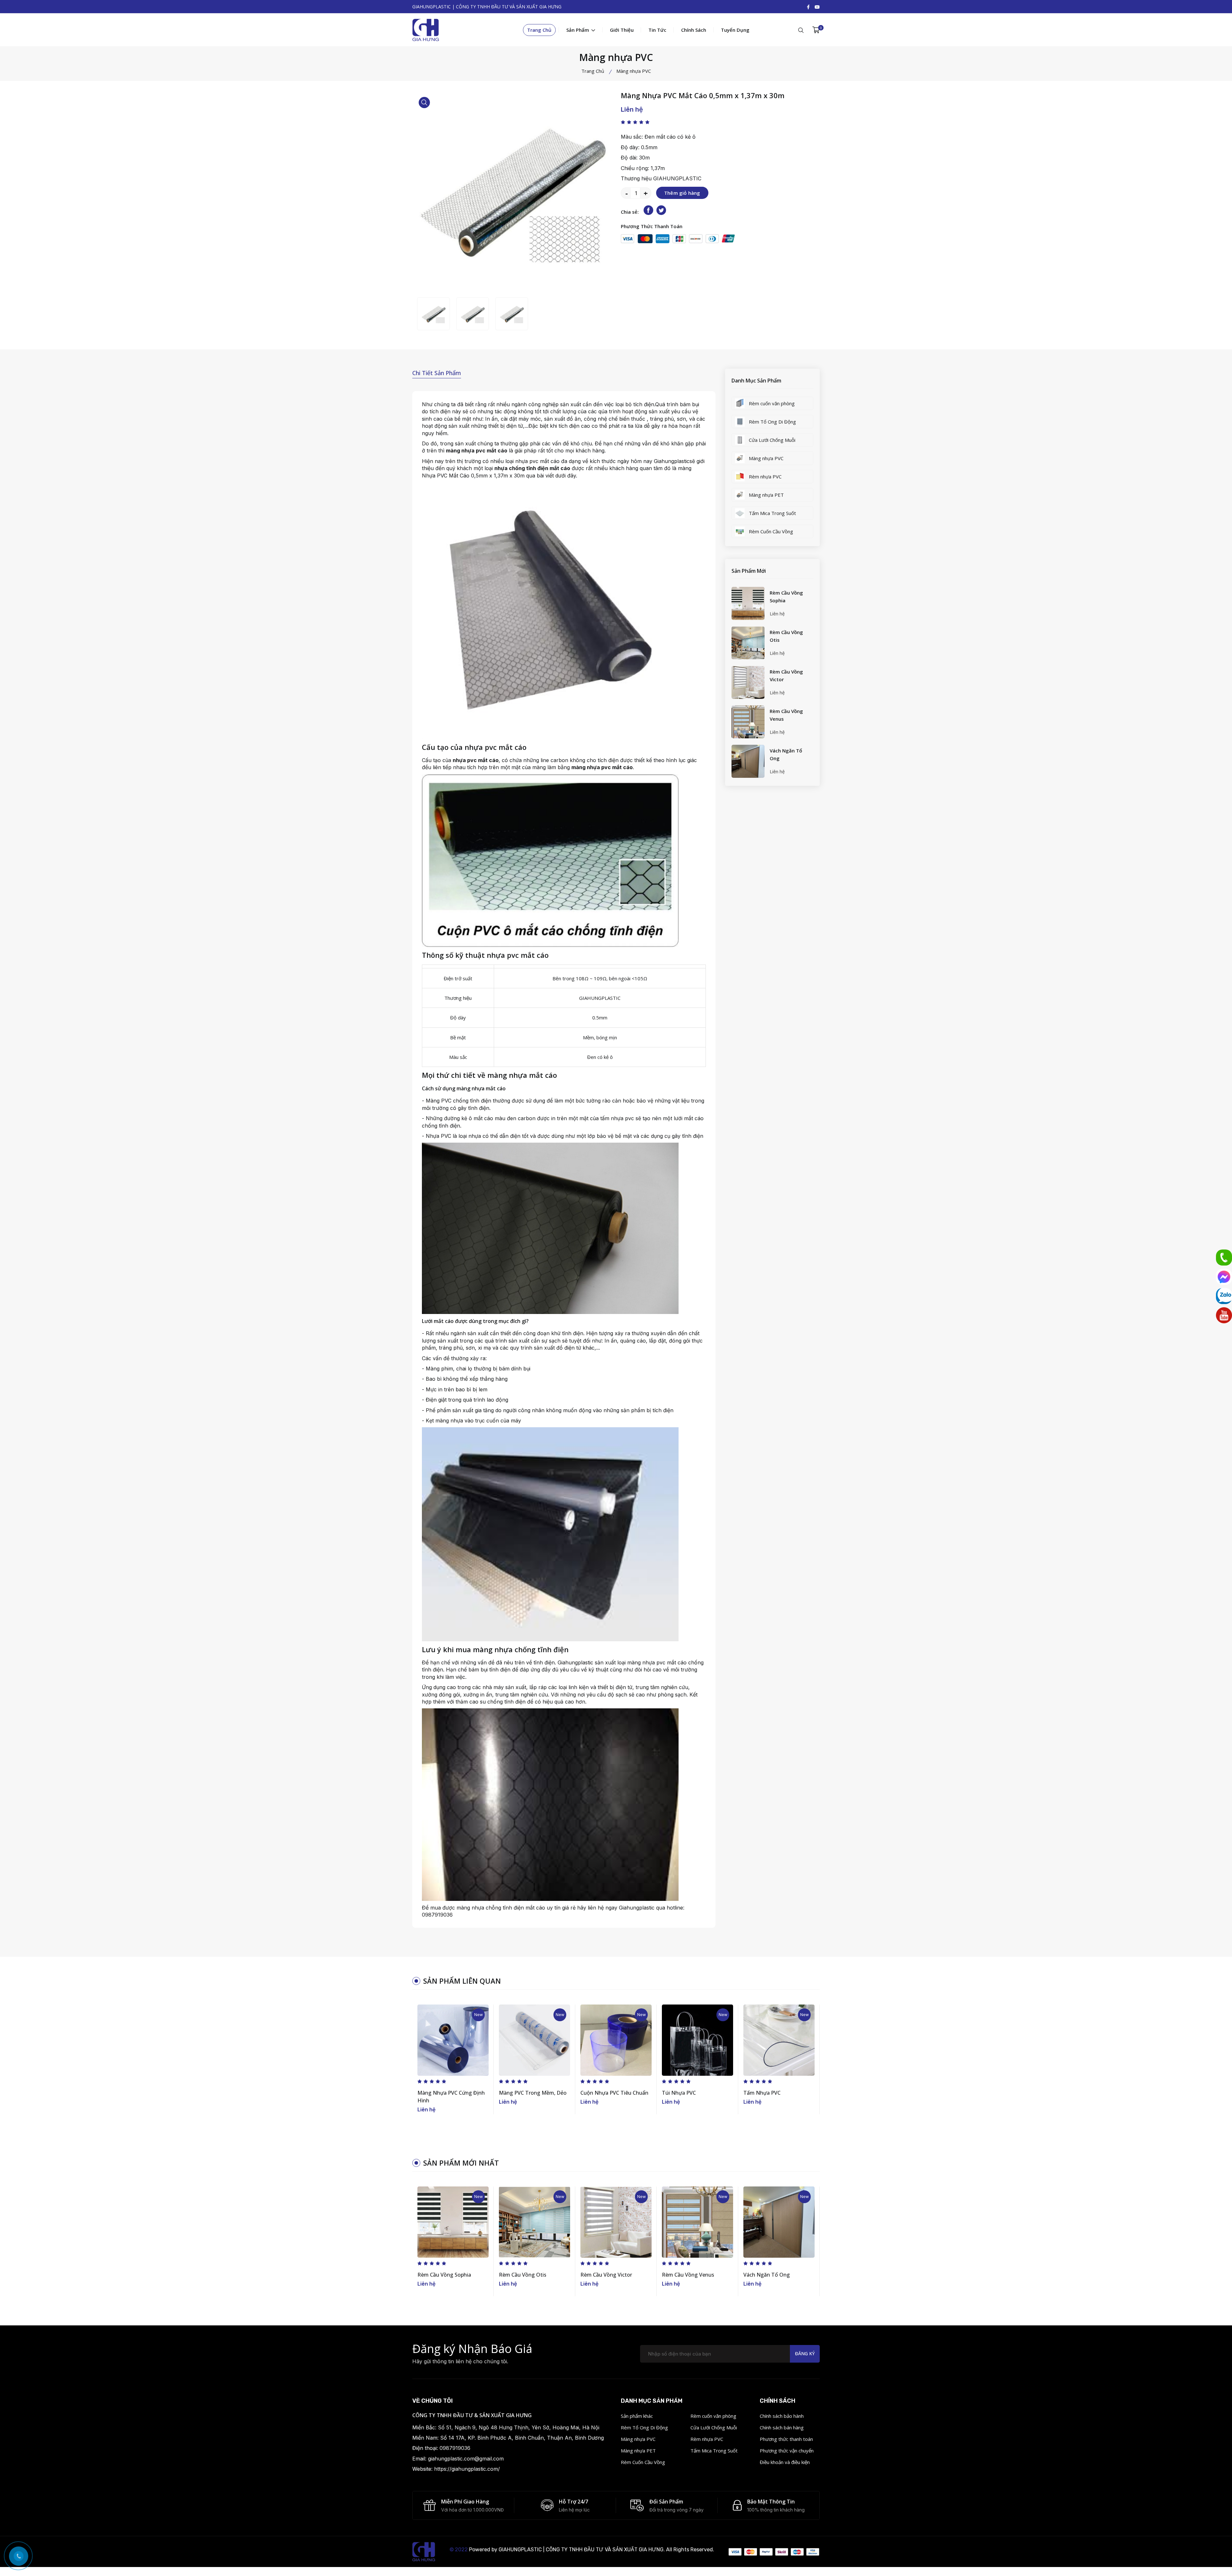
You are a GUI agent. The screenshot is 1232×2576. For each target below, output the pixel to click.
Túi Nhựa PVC (679, 2093)
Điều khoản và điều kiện (785, 2462)
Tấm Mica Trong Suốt (714, 2451)
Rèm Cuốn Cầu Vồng (643, 2462)
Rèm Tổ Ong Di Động (644, 2427)
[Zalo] (1224, 1296)
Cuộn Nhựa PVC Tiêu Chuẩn (614, 2093)
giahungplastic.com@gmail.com (466, 2459)
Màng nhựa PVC (638, 2439)
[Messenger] (1224, 1277)
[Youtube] (1224, 1315)
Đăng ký (805, 2353)
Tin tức (657, 30)
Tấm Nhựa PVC (762, 2093)
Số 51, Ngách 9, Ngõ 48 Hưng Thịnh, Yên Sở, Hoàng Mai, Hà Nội (519, 2427)
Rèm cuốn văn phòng (713, 2416)
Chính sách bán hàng (782, 2427)
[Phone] (1224, 1258)
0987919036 (437, 1915)
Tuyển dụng (735, 30)
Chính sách (694, 30)
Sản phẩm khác (637, 2416)
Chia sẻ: (630, 212)
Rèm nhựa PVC (707, 2439)
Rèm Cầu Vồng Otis (786, 636)
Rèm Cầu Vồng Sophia (786, 597)
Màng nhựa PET (638, 2451)
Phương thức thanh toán (786, 2439)
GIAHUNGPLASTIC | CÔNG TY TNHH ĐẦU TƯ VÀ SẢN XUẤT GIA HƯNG (581, 2550)
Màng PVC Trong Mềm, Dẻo (533, 2093)
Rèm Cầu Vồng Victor (786, 675)
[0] (816, 30)
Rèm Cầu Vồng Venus (786, 715)
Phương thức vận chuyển (787, 2451)
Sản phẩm (578, 30)
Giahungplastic (672, 461)
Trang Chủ (539, 30)
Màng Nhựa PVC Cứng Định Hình (451, 2097)
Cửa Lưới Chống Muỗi (714, 2427)
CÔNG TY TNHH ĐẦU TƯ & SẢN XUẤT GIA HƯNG (472, 2415)
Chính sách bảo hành (782, 2416)
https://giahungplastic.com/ (467, 2469)
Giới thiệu (622, 30)
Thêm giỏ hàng (682, 193)
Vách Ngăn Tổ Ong (786, 754)
